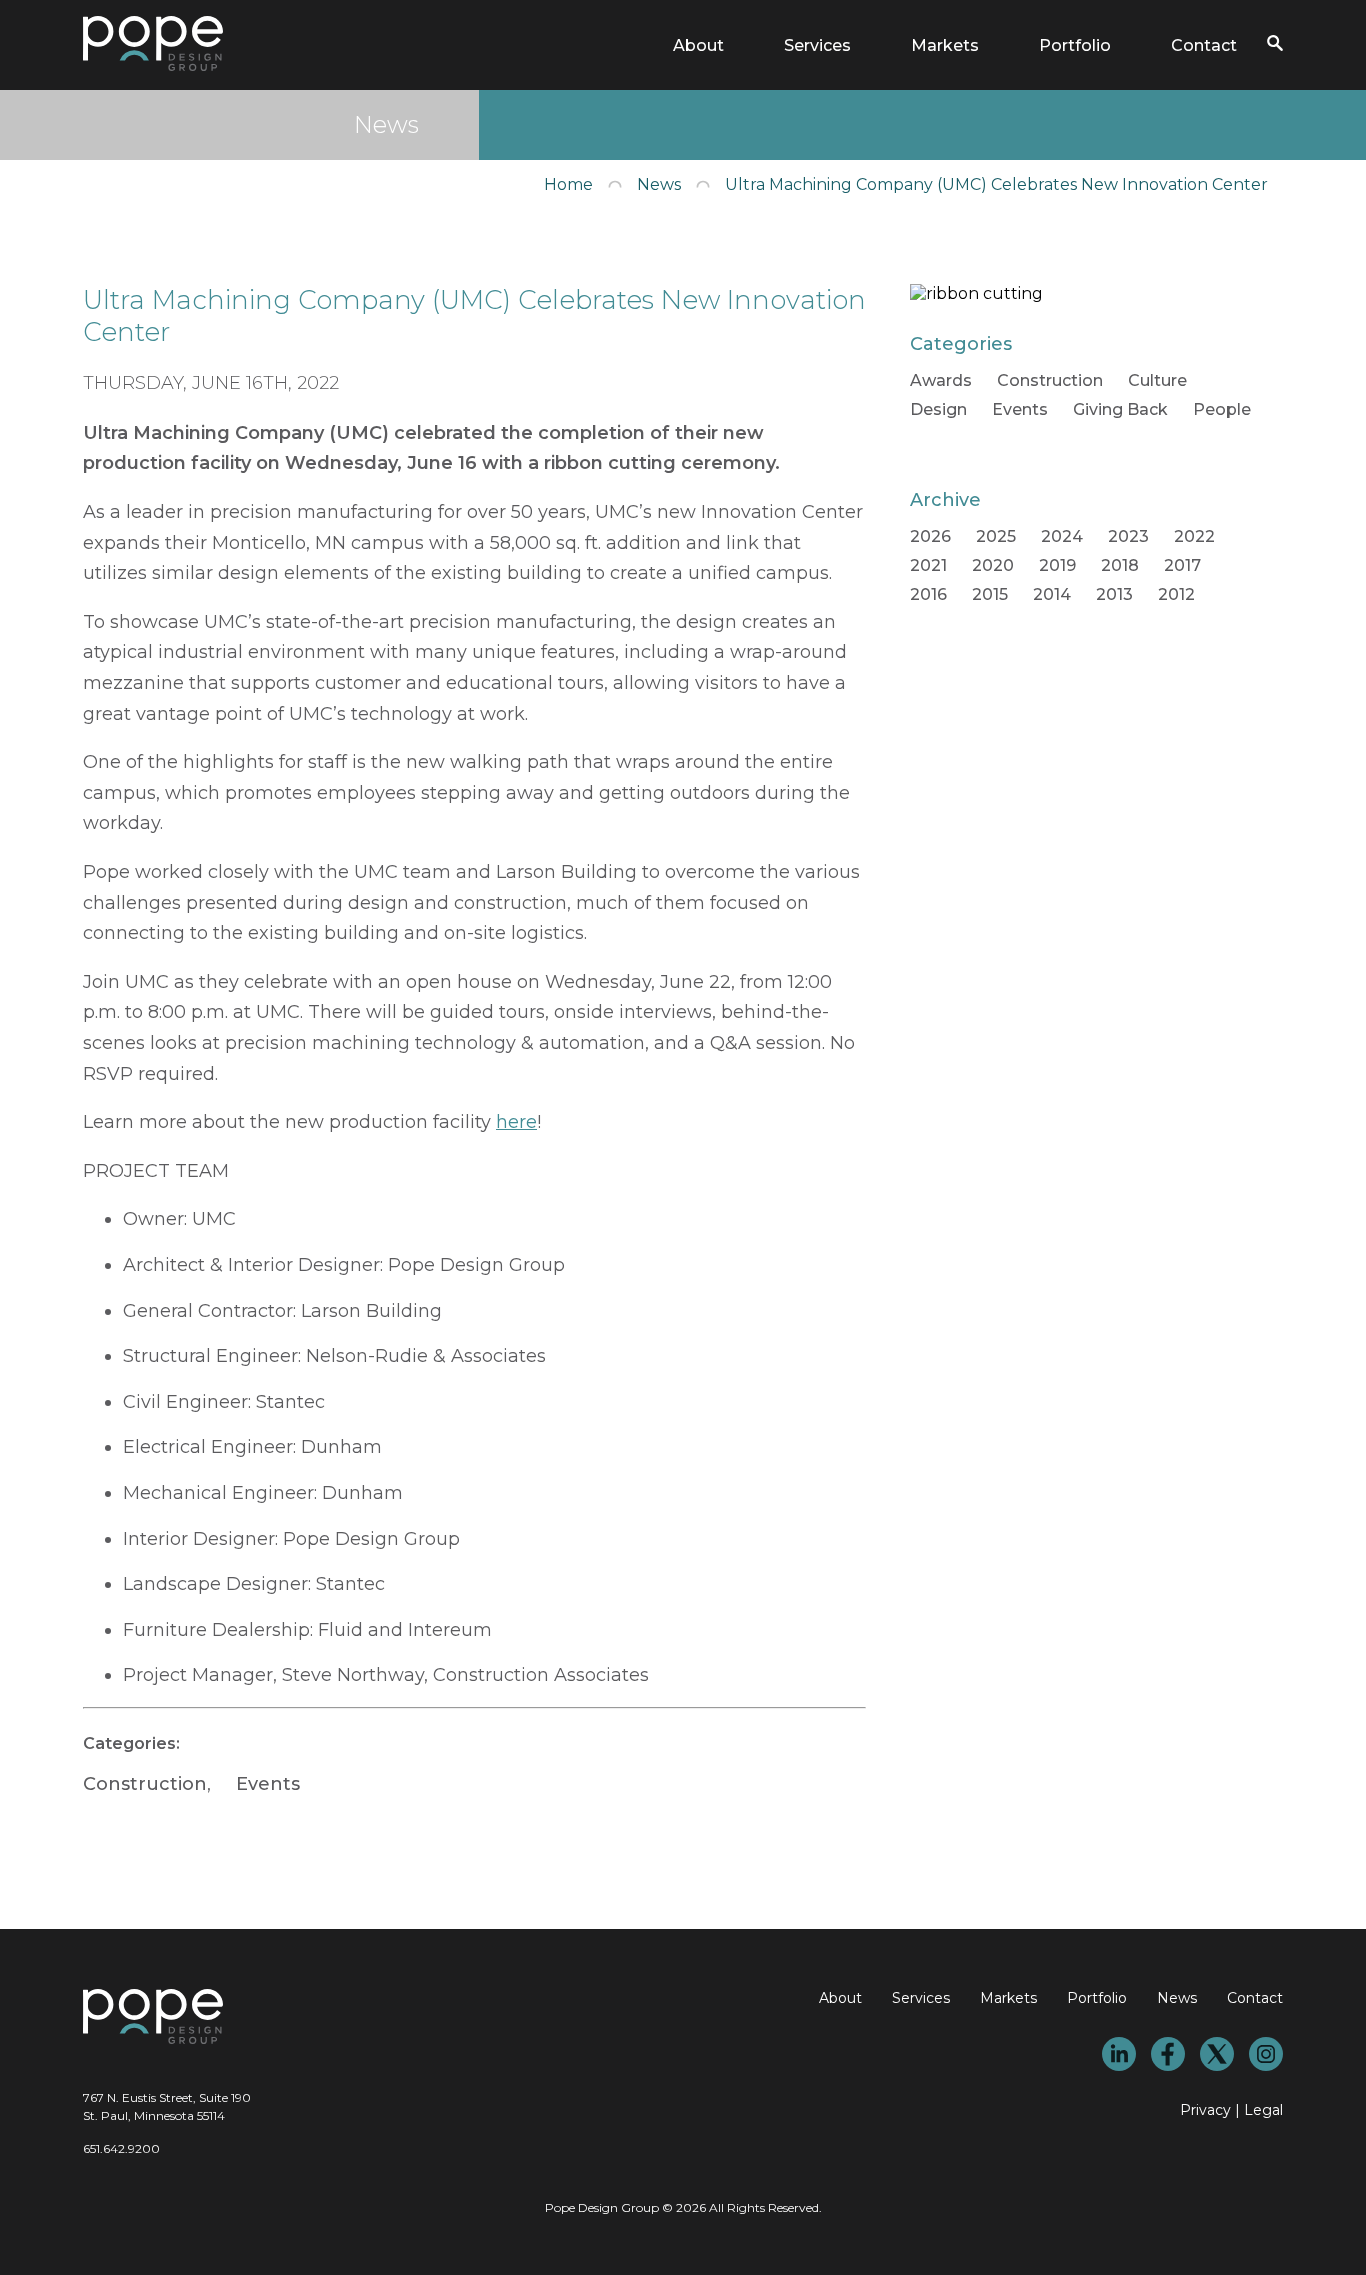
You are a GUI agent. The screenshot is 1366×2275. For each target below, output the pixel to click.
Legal (1263, 2110)
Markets (945, 45)
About (698, 45)
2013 (1114, 594)
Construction (145, 1784)
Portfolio (1075, 45)
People (1222, 409)
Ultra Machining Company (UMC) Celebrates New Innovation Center (996, 184)
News (659, 184)
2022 (1194, 536)
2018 (1120, 565)
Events (268, 1784)
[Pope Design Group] (153, 65)
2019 (1057, 565)
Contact (1204, 45)
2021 (928, 565)
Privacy (1205, 2110)
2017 (1182, 565)
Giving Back (1120, 409)
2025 (996, 536)
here (516, 1122)
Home (568, 184)
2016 (928, 594)
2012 (1176, 594)
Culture (1157, 380)
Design (938, 409)
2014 (1052, 594)
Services (817, 45)
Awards (941, 380)
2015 (990, 594)
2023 (1128, 536)
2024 (1062, 536)
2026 (930, 536)
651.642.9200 (121, 2148)
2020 (993, 565)
